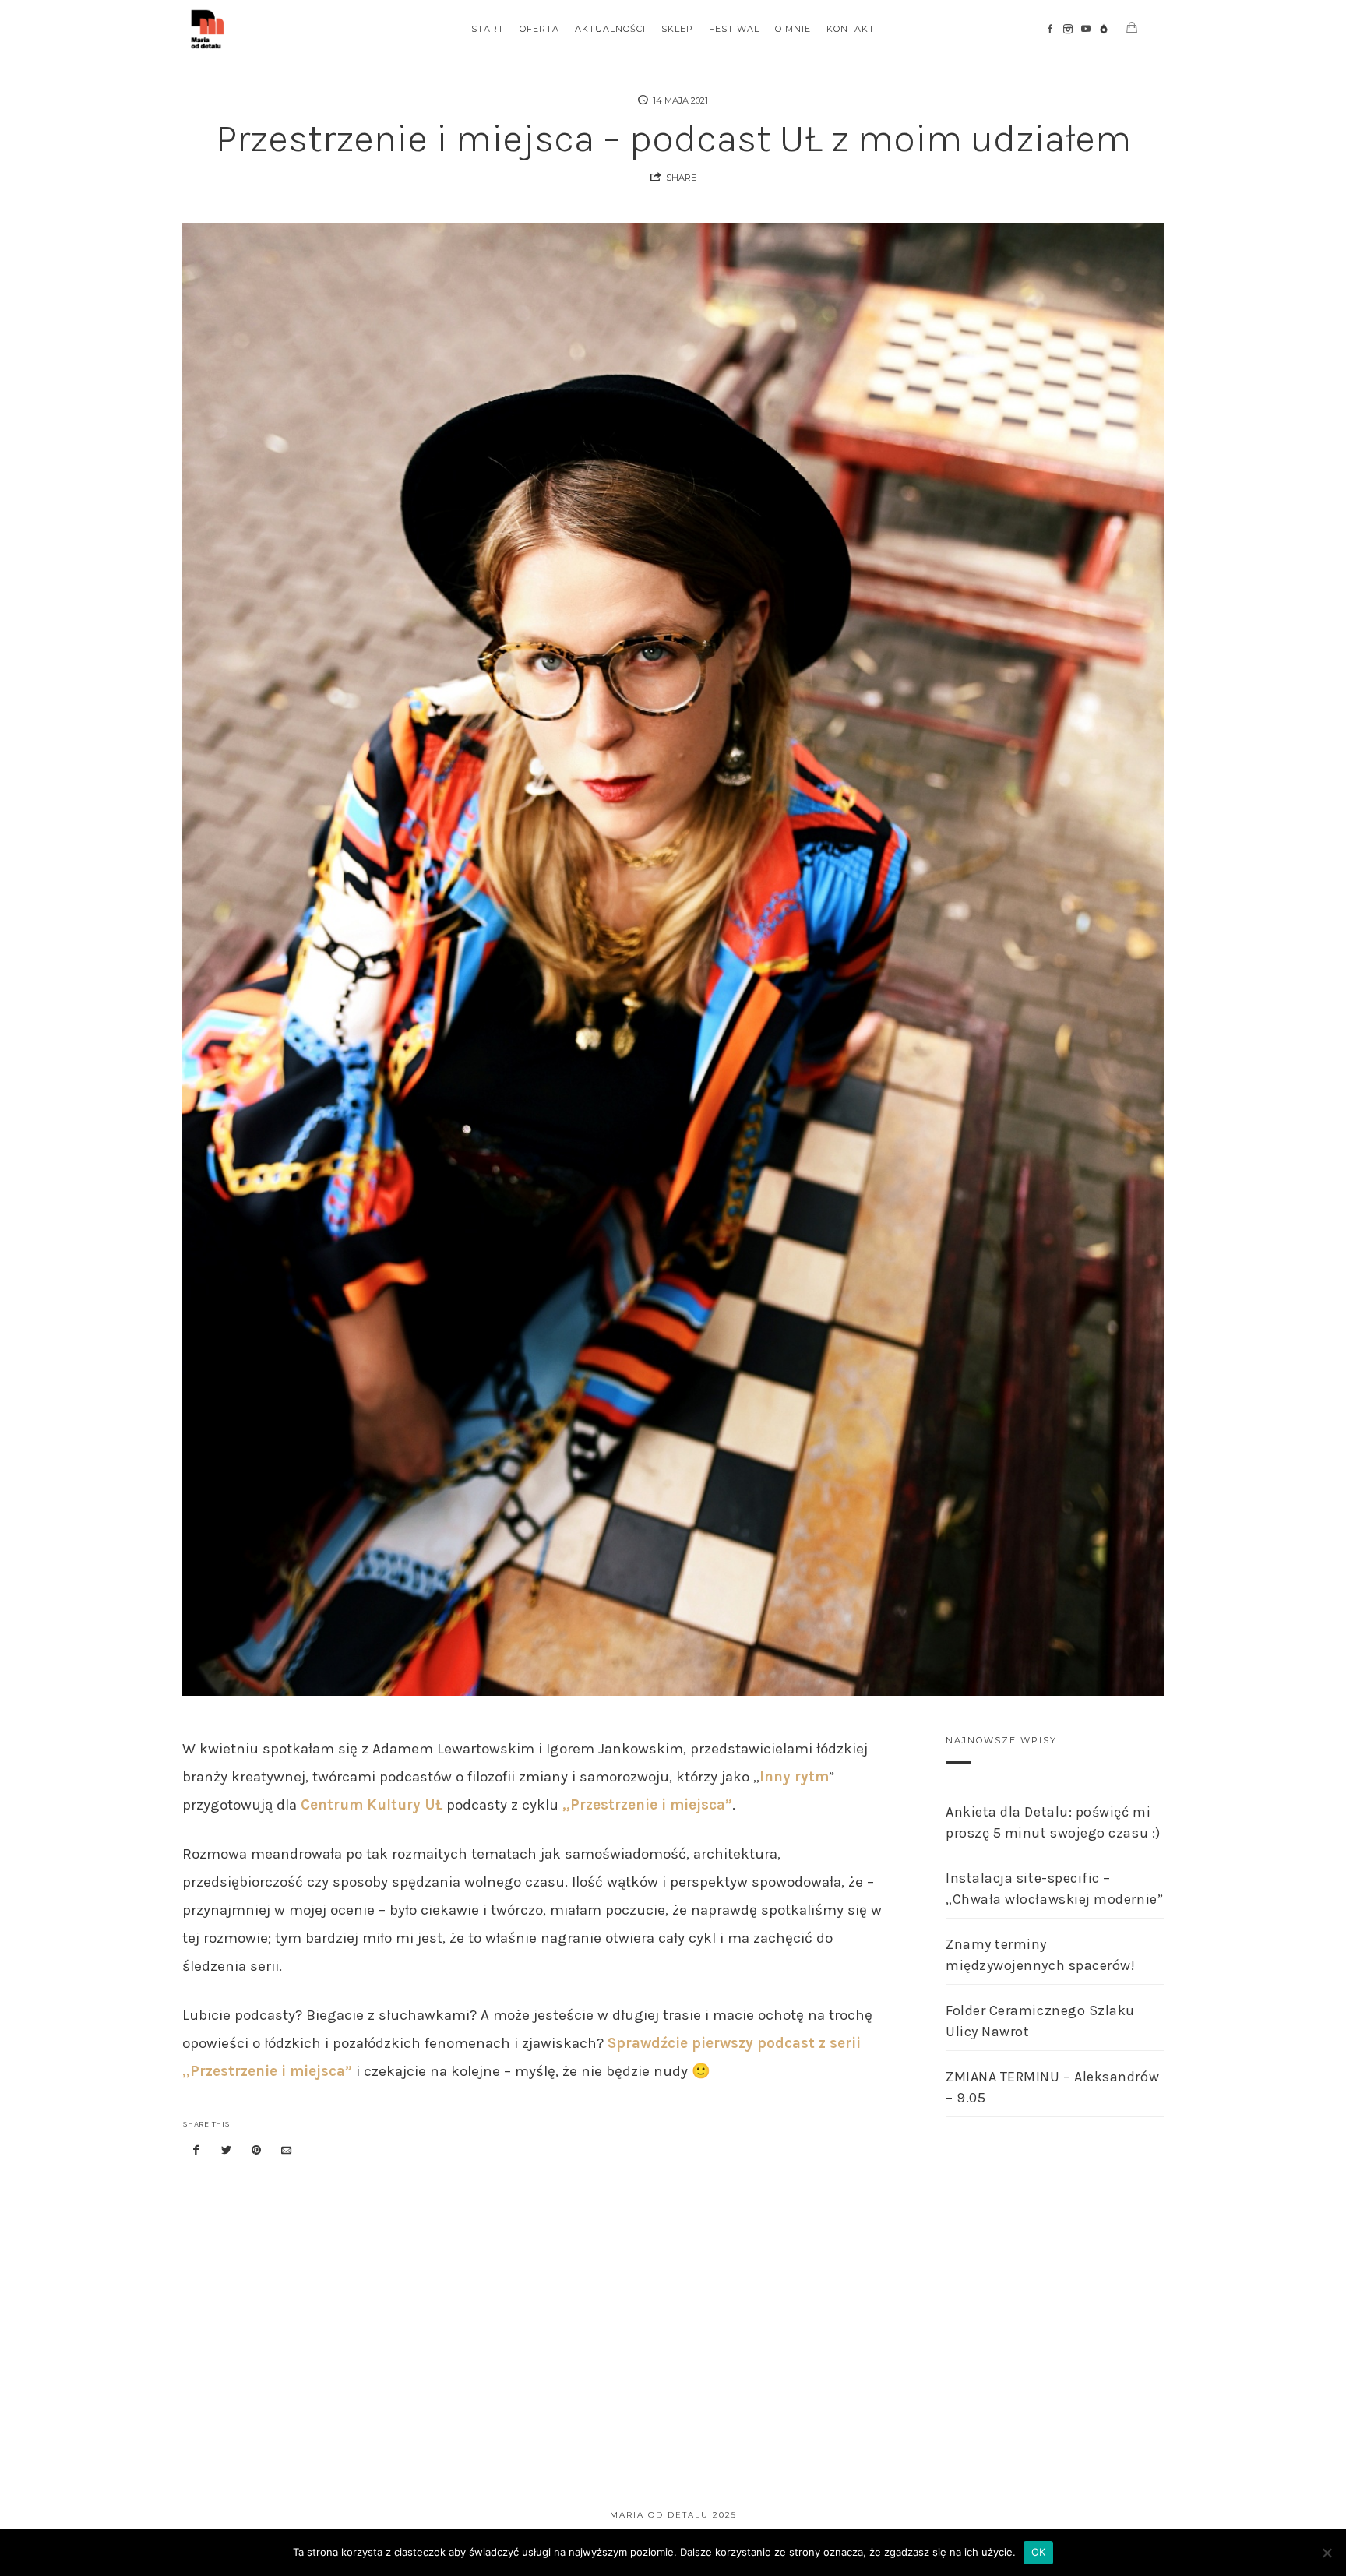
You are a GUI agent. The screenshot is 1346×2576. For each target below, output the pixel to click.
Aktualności (610, 29)
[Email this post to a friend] (287, 2151)
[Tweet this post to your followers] (227, 2151)
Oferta (539, 29)
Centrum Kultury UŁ (372, 1805)
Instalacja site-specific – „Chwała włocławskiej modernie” (1054, 1889)
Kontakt (851, 29)
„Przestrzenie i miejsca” (647, 1805)
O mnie (793, 29)
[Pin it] (256, 2151)
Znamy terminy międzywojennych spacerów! (1041, 1955)
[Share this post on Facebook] (196, 2151)
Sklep (677, 29)
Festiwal (734, 29)
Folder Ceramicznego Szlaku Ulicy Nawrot (1040, 2021)
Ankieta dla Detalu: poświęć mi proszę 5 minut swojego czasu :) (1053, 1822)
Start (488, 29)
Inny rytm (794, 1777)
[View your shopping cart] (1132, 28)
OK (1039, 2552)
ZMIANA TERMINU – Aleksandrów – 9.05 (1052, 2087)
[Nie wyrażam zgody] (1327, 2553)
